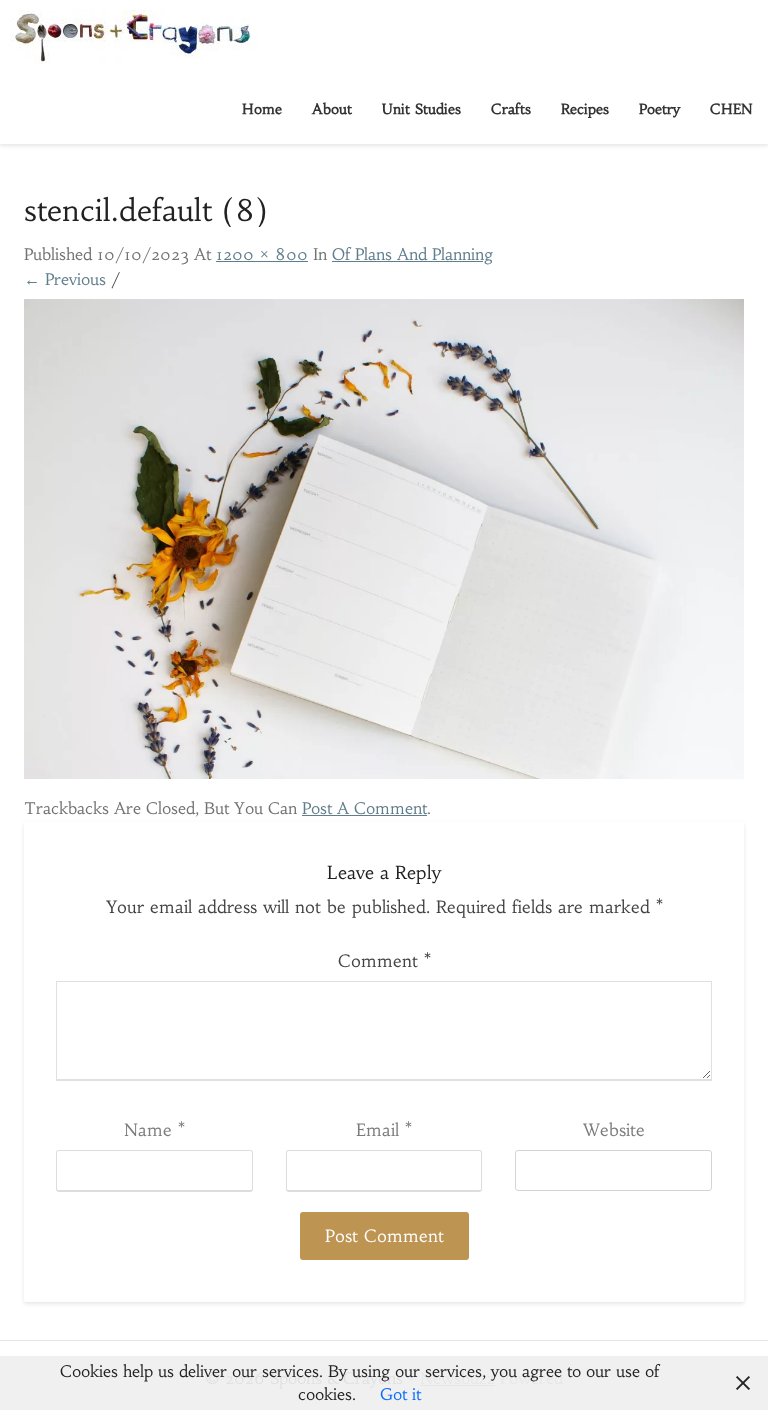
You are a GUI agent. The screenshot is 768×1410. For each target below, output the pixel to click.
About (332, 109)
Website (614, 1130)
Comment (384, 961)
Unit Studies (421, 109)
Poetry (659, 109)
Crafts (511, 109)
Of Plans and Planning (412, 254)
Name (154, 1130)
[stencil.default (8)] (384, 545)
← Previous (65, 279)
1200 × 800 (262, 254)
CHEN (731, 109)
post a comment (364, 808)
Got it (400, 1394)
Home (262, 109)
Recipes (585, 109)
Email (384, 1130)
